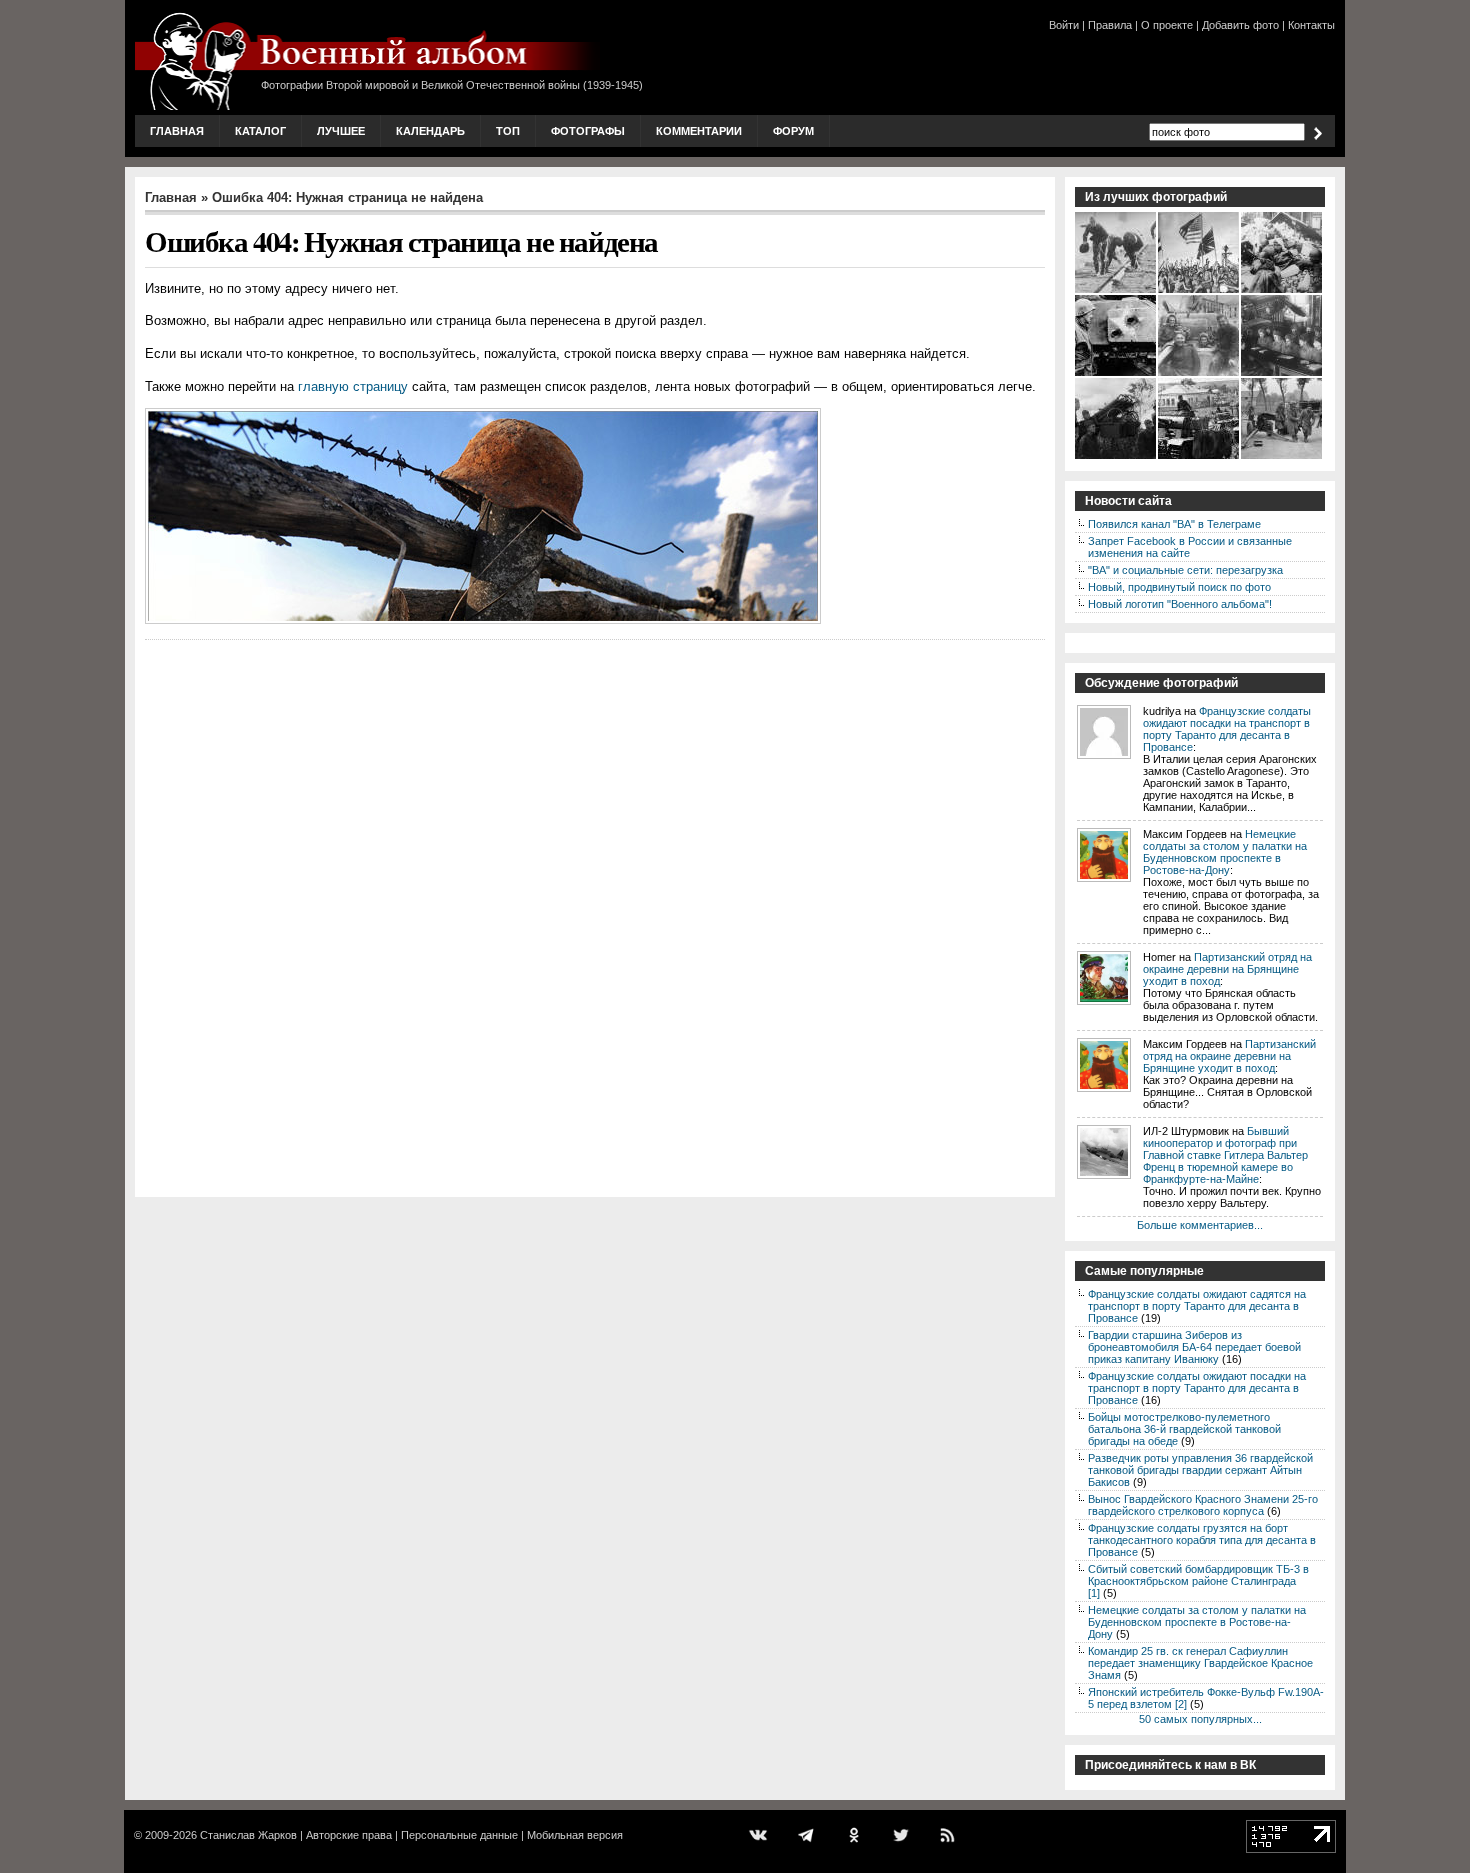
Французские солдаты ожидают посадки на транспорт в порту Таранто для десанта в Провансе (1227, 729)
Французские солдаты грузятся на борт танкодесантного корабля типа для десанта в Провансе (1202, 1540)
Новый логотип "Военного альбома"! (1180, 604)
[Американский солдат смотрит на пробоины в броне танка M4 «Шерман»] (1116, 374)
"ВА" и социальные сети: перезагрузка (1185, 570)
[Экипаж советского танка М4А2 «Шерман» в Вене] (1199, 374)
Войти (1064, 25)
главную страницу (353, 386)
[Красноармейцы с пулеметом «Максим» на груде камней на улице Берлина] (1282, 291)
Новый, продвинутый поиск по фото (1179, 587)
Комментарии (699, 131)
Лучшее (341, 131)
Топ (508, 131)
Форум (793, 131)
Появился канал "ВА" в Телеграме (1174, 524)
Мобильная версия (575, 1835)
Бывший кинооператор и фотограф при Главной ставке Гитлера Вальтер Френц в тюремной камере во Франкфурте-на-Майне (1225, 1155)
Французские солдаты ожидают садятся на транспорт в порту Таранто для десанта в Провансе (1197, 1306)
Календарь (430, 131)
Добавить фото (1240, 25)
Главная (177, 131)
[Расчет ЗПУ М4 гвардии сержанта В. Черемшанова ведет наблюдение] (1116, 457)
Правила (1110, 25)
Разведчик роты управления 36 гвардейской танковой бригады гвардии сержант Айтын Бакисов (1200, 1470)
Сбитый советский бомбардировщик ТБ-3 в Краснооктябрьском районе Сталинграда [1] (1198, 1581)
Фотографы (588, 131)
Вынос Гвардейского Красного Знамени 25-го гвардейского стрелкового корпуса (1203, 1505)
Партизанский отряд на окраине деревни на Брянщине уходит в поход (1227, 969)
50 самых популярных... (1200, 1719)
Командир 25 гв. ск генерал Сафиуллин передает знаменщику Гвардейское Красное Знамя (1200, 1663)
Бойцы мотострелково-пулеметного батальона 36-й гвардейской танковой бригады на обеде (1184, 1429)
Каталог (260, 131)
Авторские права (349, 1835)
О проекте (1167, 25)
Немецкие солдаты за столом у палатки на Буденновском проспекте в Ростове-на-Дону (1225, 852)
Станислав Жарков (248, 1835)
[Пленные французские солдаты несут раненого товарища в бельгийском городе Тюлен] (1282, 457)
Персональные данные (459, 1835)
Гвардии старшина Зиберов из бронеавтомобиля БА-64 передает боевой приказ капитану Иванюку (1194, 1347)
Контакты (1311, 25)
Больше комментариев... (1200, 1225)
